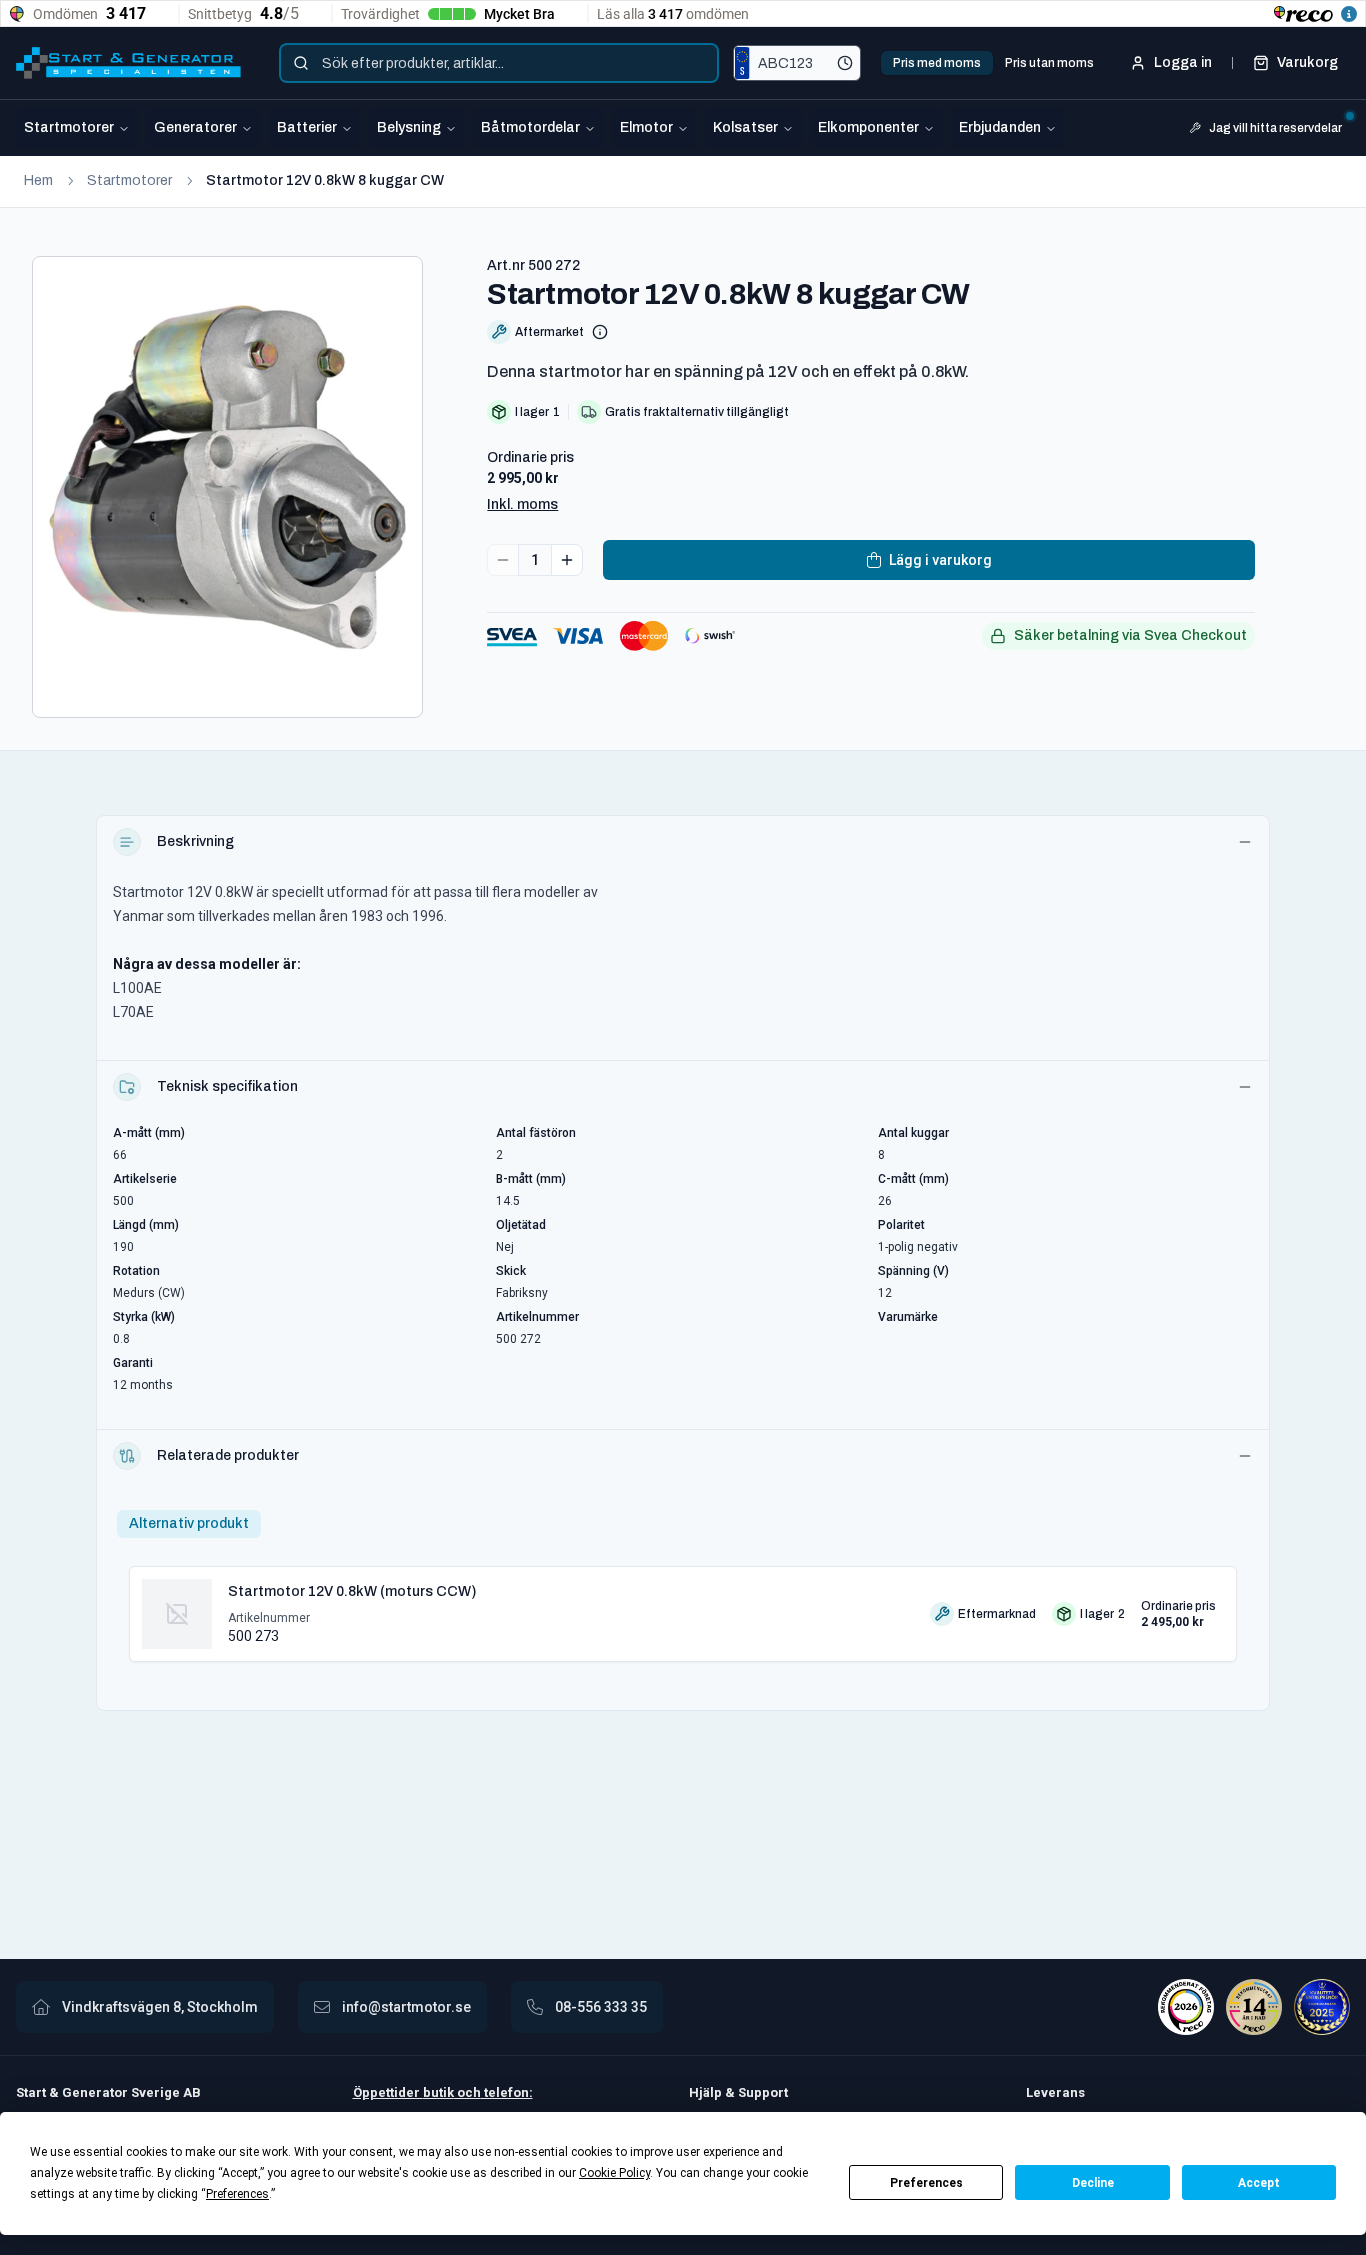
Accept (1259, 2183)
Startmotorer (69, 127)
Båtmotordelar (530, 127)
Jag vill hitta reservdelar (1275, 128)
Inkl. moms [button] (522, 504)
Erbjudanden (1000, 127)
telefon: (507, 2092)
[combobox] (499, 63)
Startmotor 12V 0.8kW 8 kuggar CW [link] (325, 180)
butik (438, 2092)
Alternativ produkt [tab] (189, 1523)
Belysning (409, 127)
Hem (38, 180)
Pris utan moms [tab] (1049, 63)
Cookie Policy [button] (614, 2173)
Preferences (926, 2183)
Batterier (307, 127)
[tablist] (993, 63)
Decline (1093, 2183)
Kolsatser (745, 127)
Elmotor (646, 127)
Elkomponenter (868, 127)
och (467, 2092)
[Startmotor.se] (128, 63)
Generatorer (195, 127)
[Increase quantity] (567, 560)
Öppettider (388, 2092)
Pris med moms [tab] (937, 63)
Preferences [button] (237, 2194)
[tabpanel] (683, 1606)
